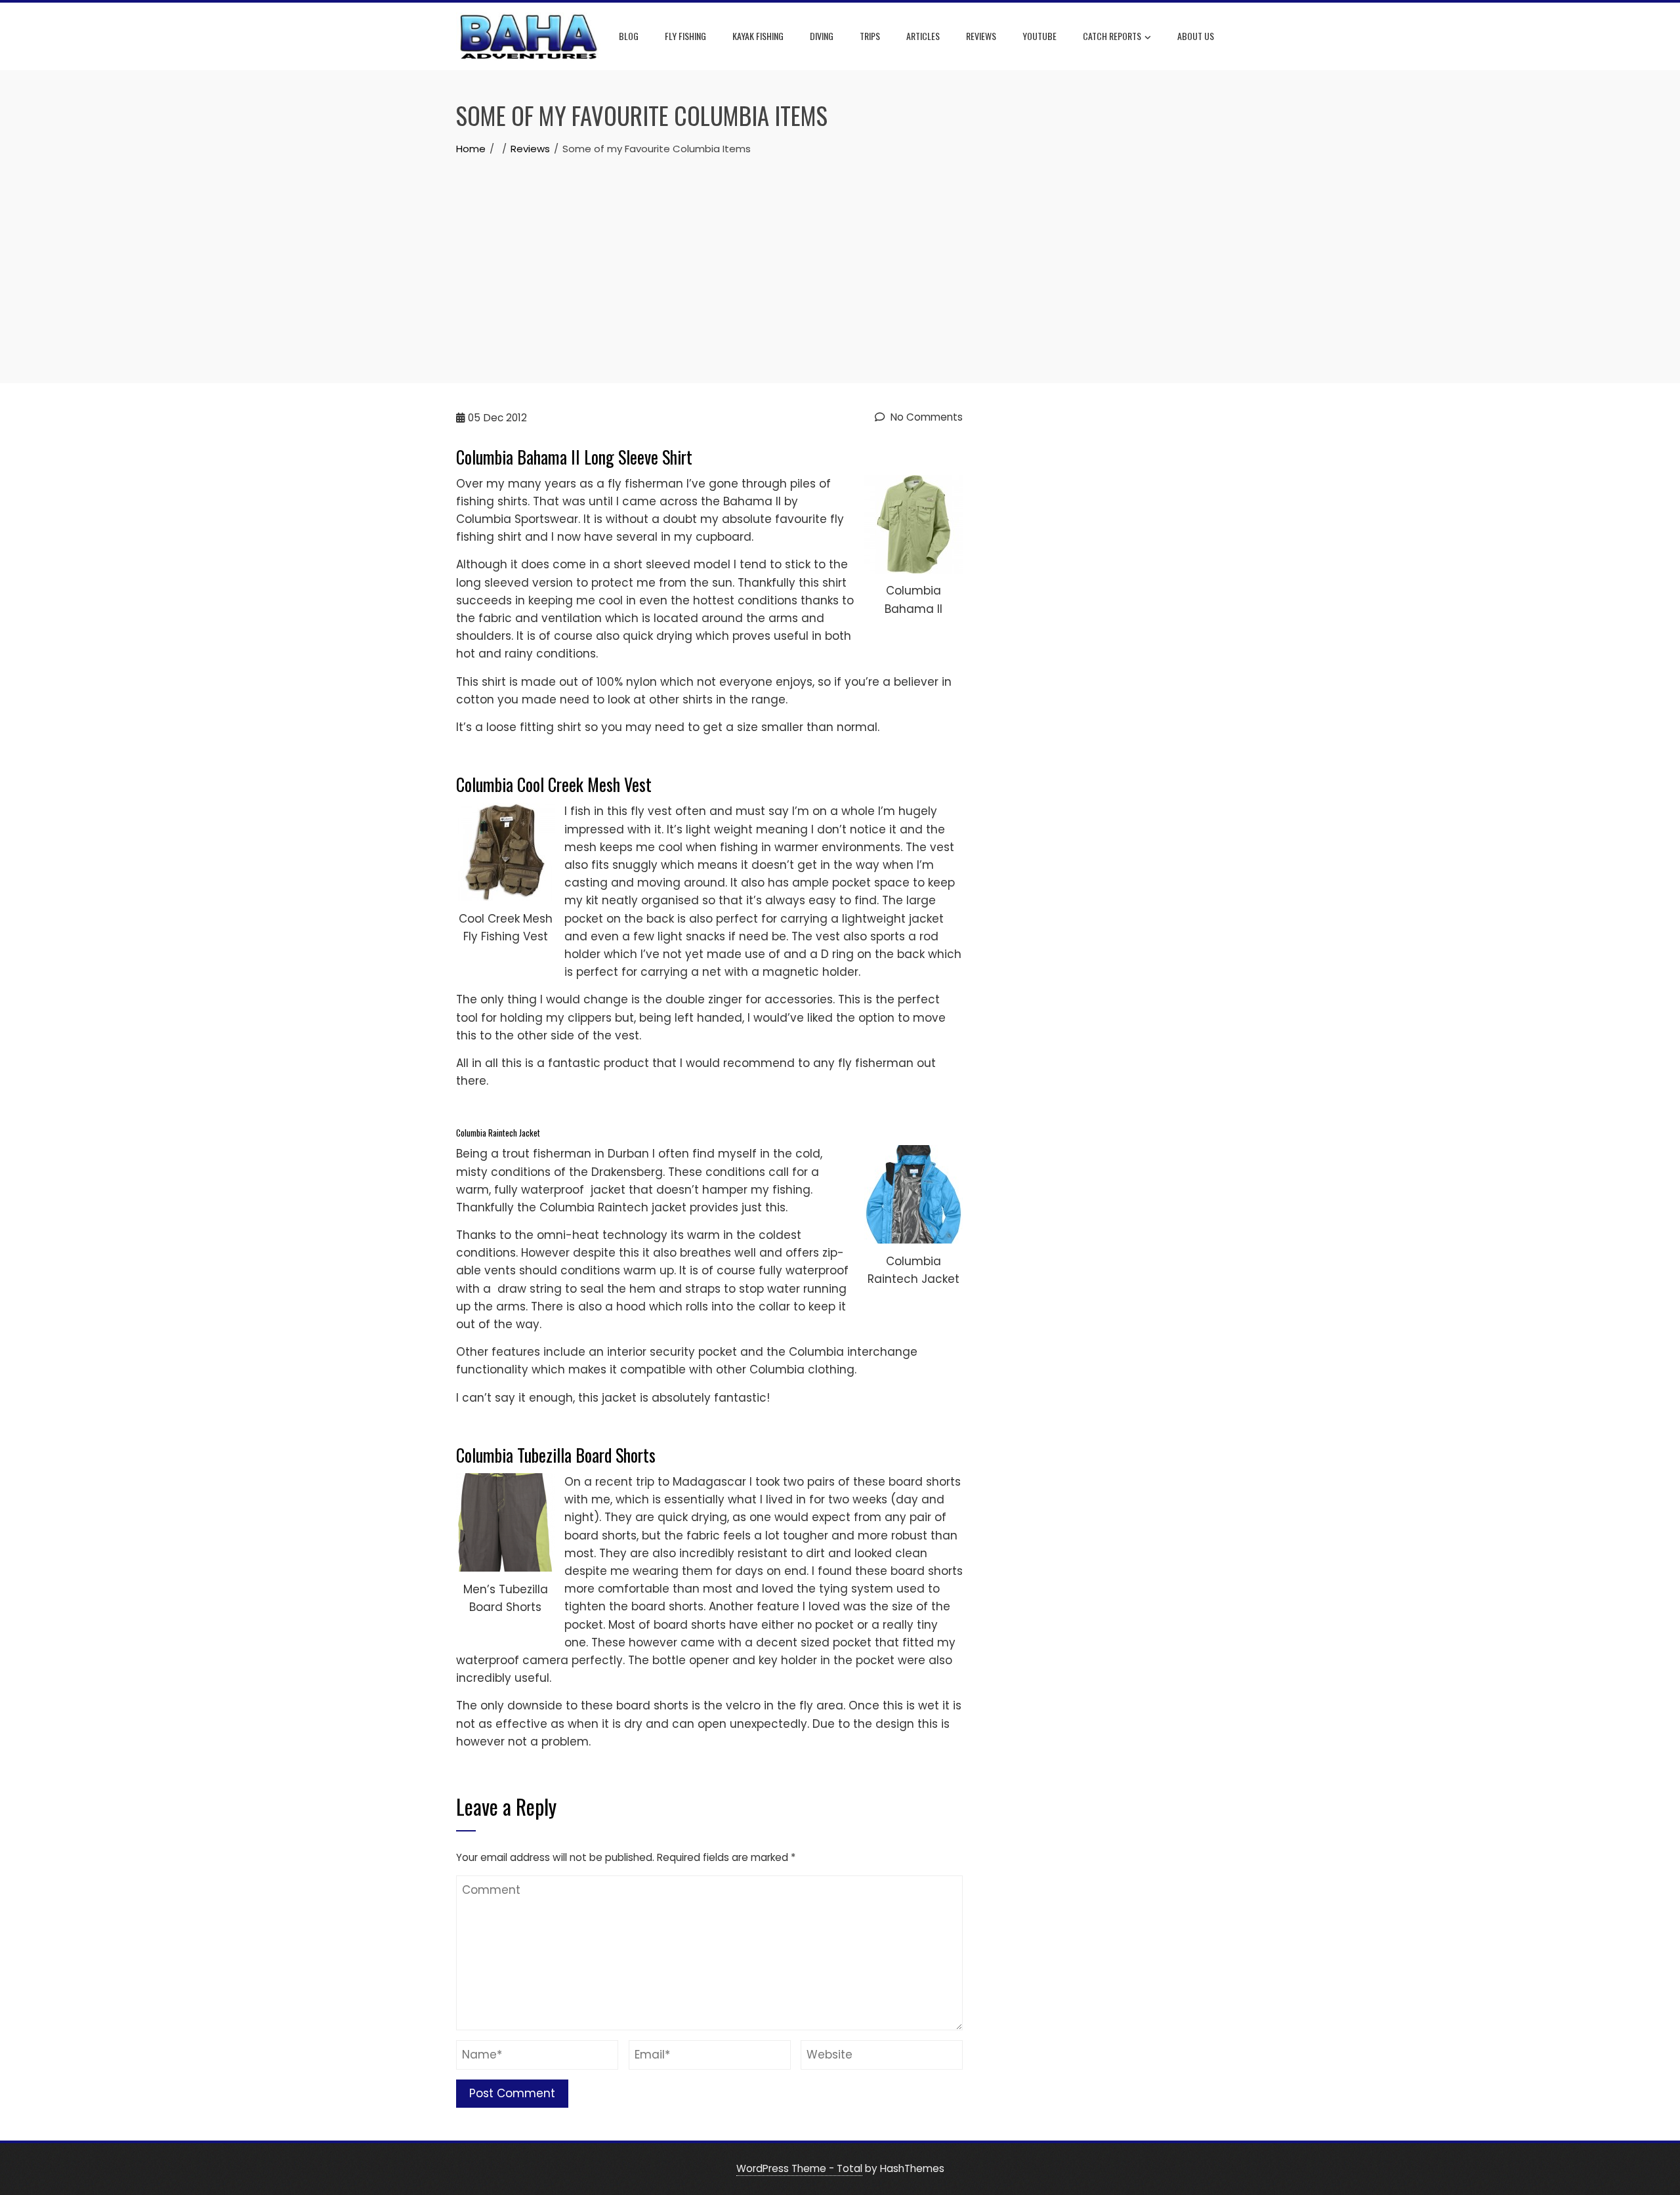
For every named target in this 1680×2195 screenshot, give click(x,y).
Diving (822, 36)
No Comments (925, 417)
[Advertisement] (840, 255)
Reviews (981, 36)
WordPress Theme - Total (799, 2168)
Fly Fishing (685, 36)
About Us (1196, 36)
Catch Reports (1112, 36)
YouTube (1039, 36)
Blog (629, 36)
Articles (923, 36)
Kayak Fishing (758, 36)
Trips (870, 36)
